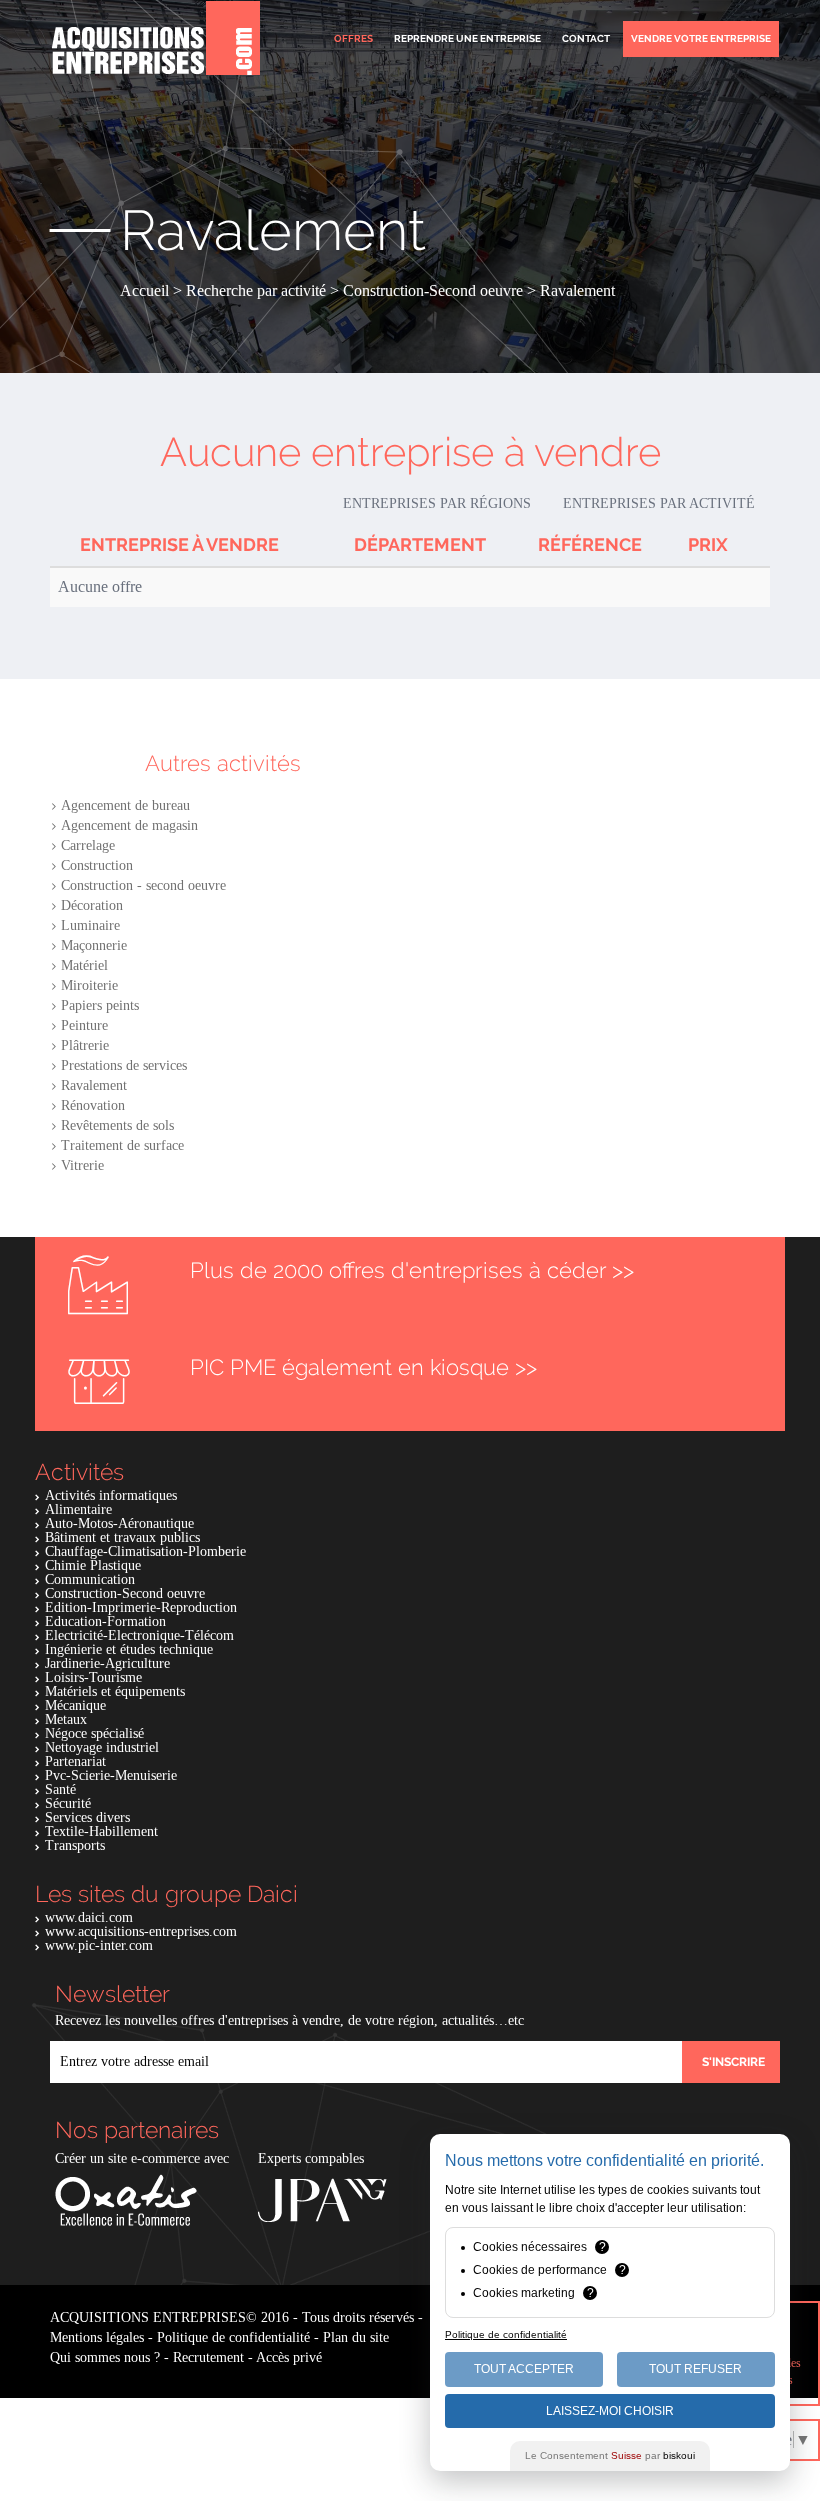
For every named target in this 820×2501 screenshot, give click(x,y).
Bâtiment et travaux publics (122, 1537)
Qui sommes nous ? (105, 2357)
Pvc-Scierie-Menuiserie (111, 1775)
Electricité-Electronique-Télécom (139, 1635)
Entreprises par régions (437, 503)
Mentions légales (97, 2337)
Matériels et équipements (115, 1691)
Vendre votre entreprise (701, 38)
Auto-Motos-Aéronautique (119, 1523)
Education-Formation (105, 1621)
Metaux (66, 1719)
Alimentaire (78, 1509)
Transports (75, 1845)
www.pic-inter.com (99, 1945)
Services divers (87, 1817)
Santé (60, 1789)
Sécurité (68, 1803)
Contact (586, 38)
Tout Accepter (524, 2369)
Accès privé (289, 2357)
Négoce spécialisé (94, 1733)
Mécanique (75, 1705)
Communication (90, 1579)
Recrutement (208, 2357)
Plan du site (356, 2337)
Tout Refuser (695, 2369)
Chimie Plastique (93, 1565)
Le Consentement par (610, 2455)
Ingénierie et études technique (129, 1649)
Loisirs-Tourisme (93, 1677)
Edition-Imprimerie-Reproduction (141, 1607)
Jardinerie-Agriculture (107, 1663)
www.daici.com (89, 1917)
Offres (353, 38)
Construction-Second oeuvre (125, 1593)
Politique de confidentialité (233, 2337)
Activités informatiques (111, 1495)
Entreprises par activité (659, 503)
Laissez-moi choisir (610, 2411)
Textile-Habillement (101, 1831)
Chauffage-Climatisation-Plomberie (145, 1551)
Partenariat (75, 1761)
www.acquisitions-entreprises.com (141, 1931)
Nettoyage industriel (102, 1747)
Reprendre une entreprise (467, 38)
